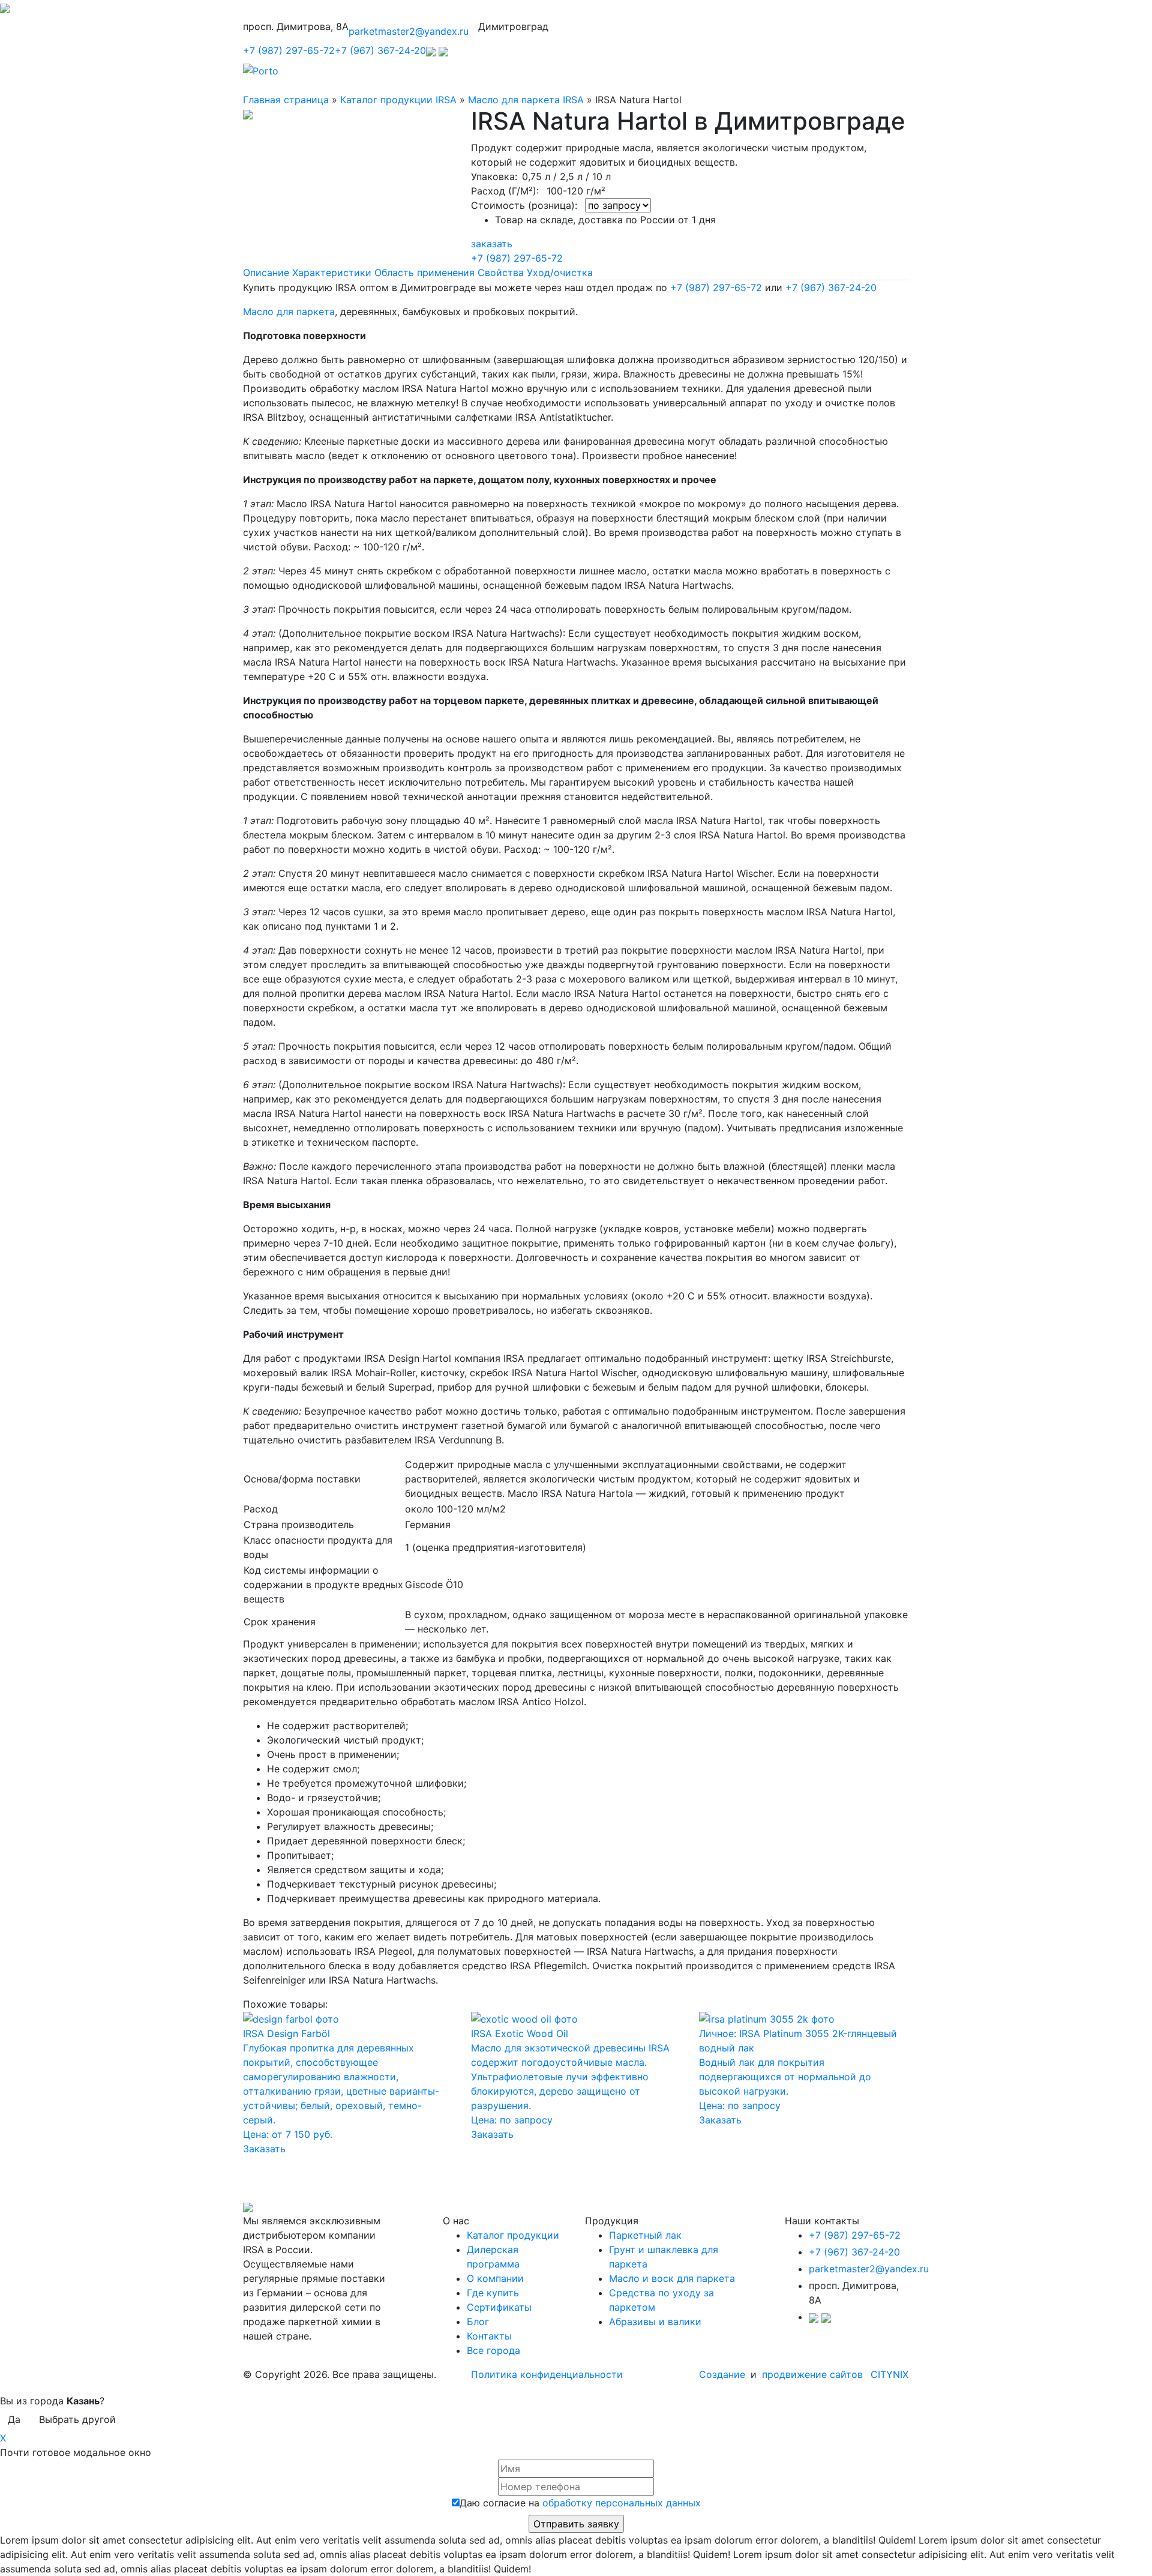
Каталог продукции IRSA (398, 100)
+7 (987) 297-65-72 (289, 50)
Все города (493, 2350)
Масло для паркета (289, 311)
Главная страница (286, 100)
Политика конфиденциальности (547, 2374)
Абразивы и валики (655, 2322)
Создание (724, 2374)
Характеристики (332, 272)
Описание (266, 272)
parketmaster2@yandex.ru (409, 31)
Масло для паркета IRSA (526, 100)
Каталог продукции (513, 2235)
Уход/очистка (560, 272)
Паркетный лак (645, 2235)
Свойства (501, 272)
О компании (495, 2278)
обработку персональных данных (622, 2503)
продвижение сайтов (812, 2374)
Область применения (424, 272)
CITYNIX (889, 2374)
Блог (478, 2322)
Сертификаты (499, 2307)
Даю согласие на (580, 2503)
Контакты (489, 2336)
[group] (576, 1812)
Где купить (493, 2293)
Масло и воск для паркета (672, 2278)
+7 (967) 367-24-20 (380, 50)
